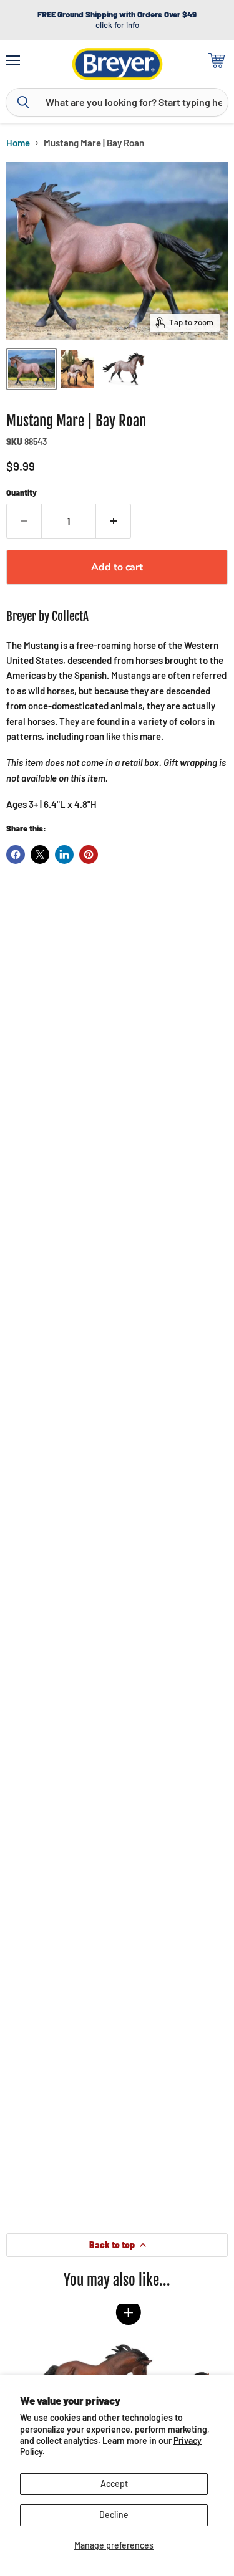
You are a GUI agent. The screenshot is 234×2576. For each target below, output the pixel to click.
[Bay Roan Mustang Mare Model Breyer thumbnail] (32, 369)
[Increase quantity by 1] (114, 521)
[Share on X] (40, 855)
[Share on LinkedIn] (64, 855)
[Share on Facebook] (16, 855)
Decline (114, 2515)
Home (18, 143)
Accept (114, 2483)
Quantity (22, 493)
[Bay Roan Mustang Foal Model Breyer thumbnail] (78, 369)
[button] (128, 2312)
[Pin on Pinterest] (89, 855)
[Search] (23, 102)
